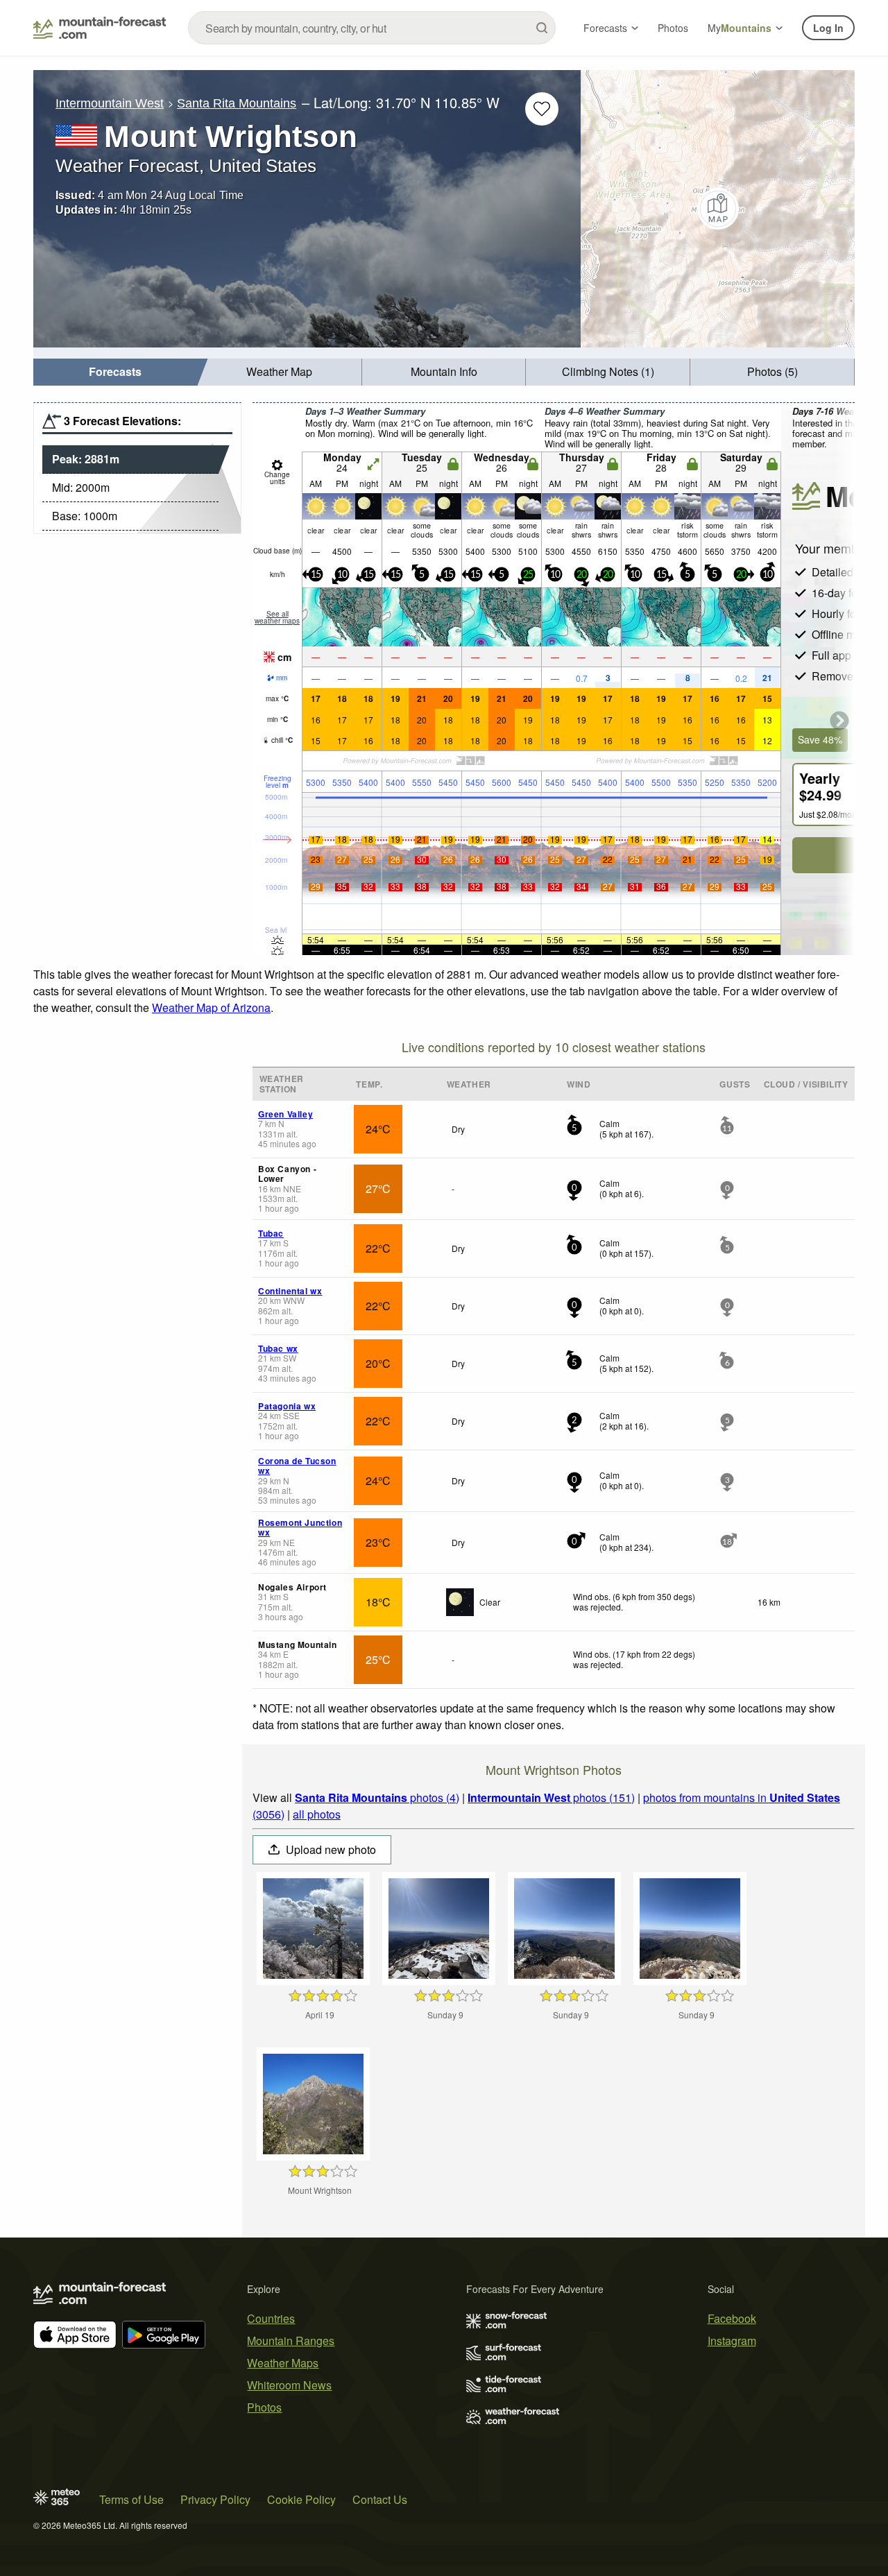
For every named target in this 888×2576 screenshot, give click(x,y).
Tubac (271, 1233)
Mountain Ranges (291, 2341)
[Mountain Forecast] (100, 28)
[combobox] (372, 28)
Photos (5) (772, 371)
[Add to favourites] (542, 109)
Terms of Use (131, 2499)
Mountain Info (444, 371)
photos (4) (377, 1797)
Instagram (732, 2341)
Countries (271, 2318)
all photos (317, 1814)
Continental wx (290, 1291)
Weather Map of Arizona (211, 1007)
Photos (673, 28)
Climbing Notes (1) (608, 371)
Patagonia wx (287, 1406)
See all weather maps (277, 617)
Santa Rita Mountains (237, 103)
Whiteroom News (289, 2385)
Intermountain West (110, 103)
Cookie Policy (301, 2499)
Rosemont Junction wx (300, 1527)
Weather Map (279, 371)
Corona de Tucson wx (297, 1466)
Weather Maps (283, 2363)
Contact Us (380, 2499)
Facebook (732, 2318)
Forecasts (605, 28)
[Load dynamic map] (718, 209)
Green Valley (285, 1114)
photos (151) (551, 1797)
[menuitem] (116, 372)
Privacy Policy (215, 2499)
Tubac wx (278, 1348)
